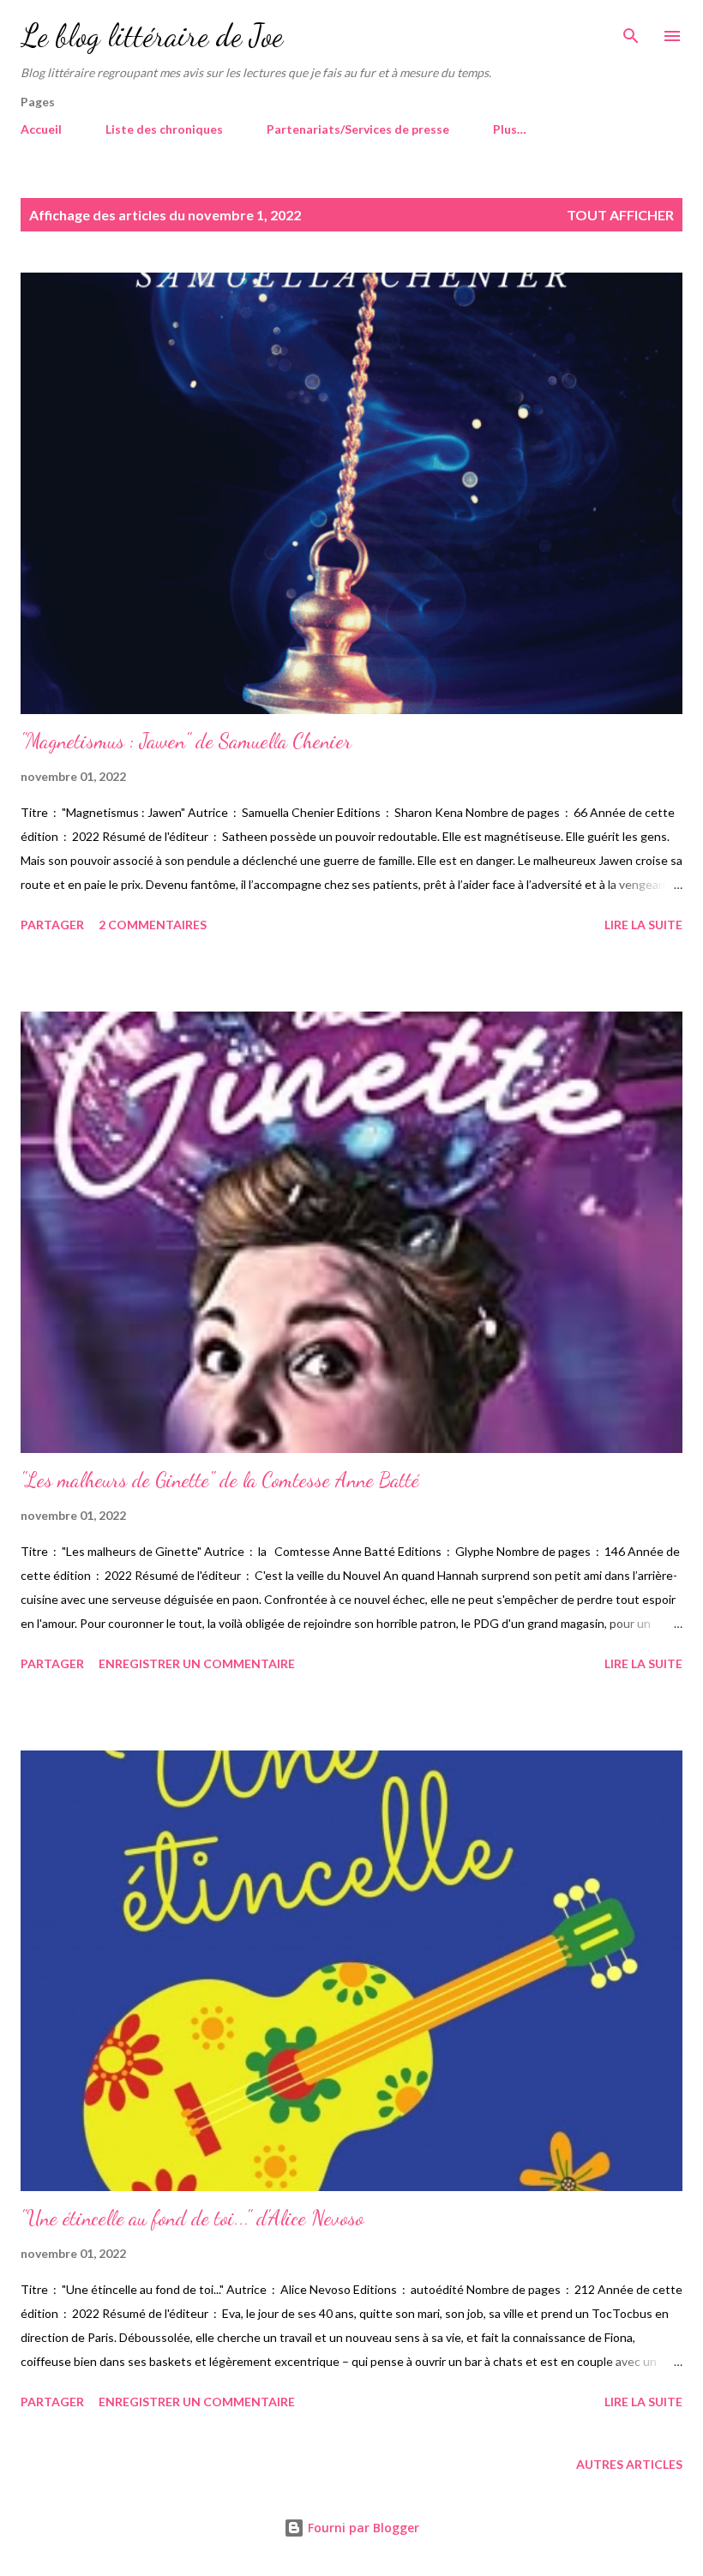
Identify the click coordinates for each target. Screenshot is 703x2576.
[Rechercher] (631, 31)
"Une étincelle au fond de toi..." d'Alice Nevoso (192, 2218)
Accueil (41, 129)
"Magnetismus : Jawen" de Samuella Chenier (186, 741)
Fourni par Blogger (362, 2528)
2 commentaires (153, 925)
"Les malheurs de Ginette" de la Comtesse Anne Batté (220, 1480)
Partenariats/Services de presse (358, 129)
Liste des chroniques (164, 129)
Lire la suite (643, 925)
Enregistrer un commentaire (197, 1663)
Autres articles (629, 2464)
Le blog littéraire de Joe (152, 36)
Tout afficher (620, 215)
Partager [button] (52, 925)
